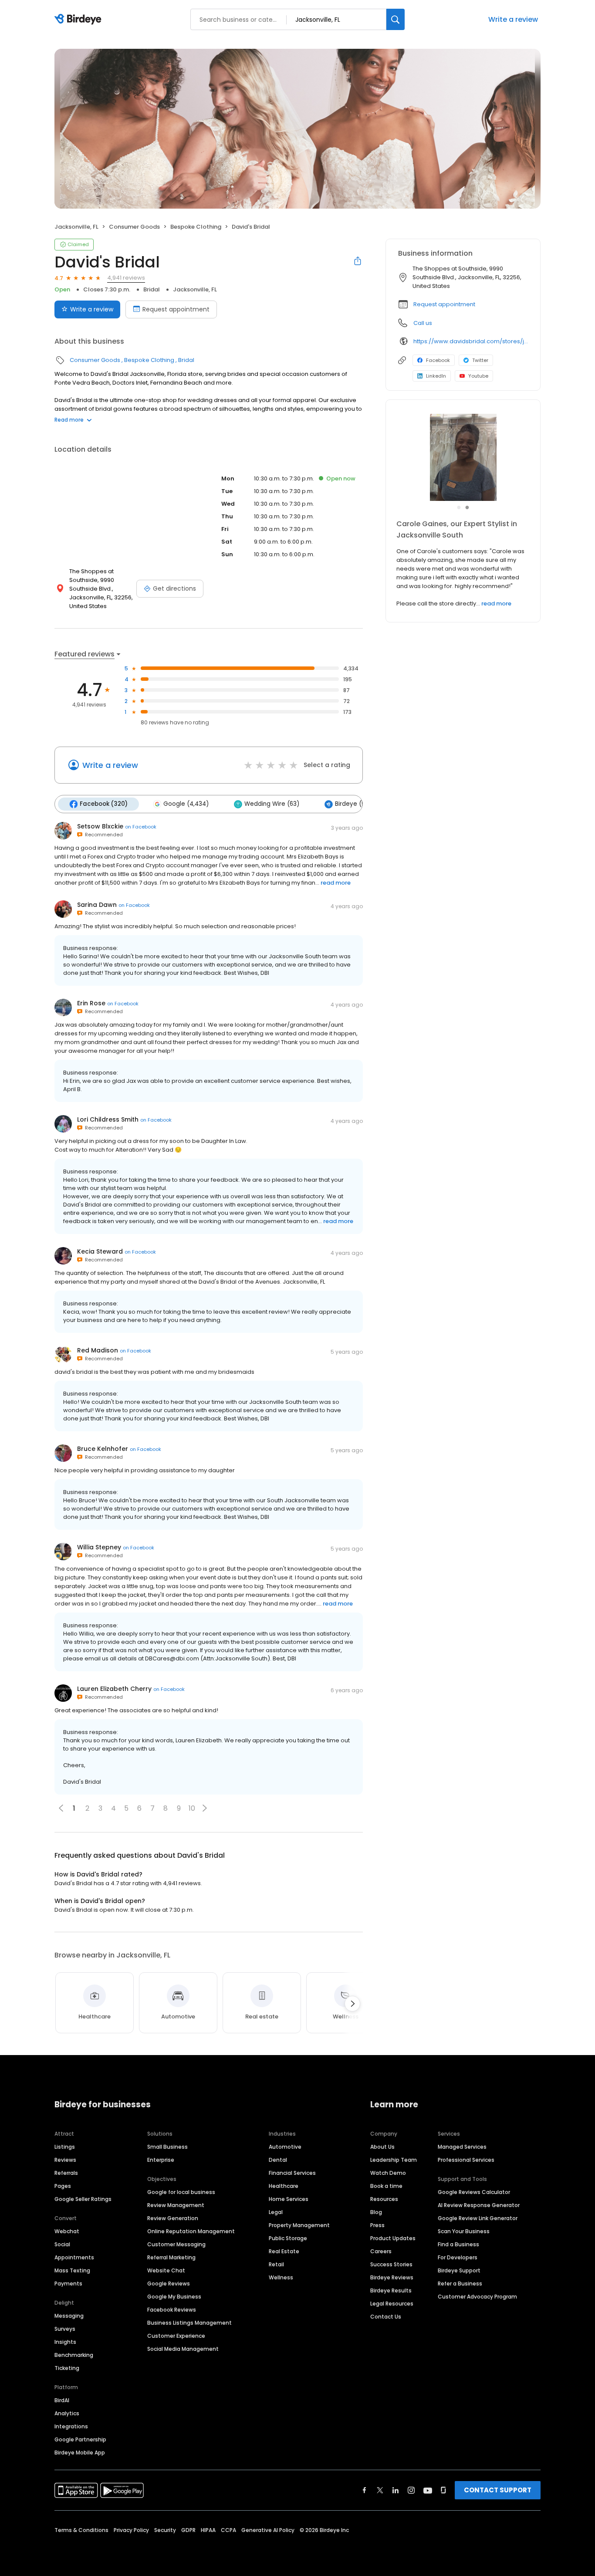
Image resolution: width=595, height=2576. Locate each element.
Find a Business (458, 2244)
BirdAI (62, 2400)
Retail (276, 2264)
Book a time (386, 2186)
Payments (68, 2284)
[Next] (352, 2004)
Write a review (513, 19)
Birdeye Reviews (392, 2277)
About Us (382, 2147)
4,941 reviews (126, 278)
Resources (384, 2199)
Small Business (167, 2147)
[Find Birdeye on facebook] (365, 2490)
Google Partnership (80, 2439)
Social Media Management (183, 2349)
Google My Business (174, 2297)
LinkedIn (436, 376)
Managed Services (462, 2147)
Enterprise (161, 2160)
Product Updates (393, 2238)
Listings (65, 2147)
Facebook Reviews (172, 2310)
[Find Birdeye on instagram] (411, 2490)
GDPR (188, 2530)
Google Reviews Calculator (474, 2192)
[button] (205, 1808)
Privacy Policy (131, 2530)
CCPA (228, 2530)
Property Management (299, 2225)
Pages (63, 2186)
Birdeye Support (459, 2270)
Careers (381, 2251)
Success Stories (391, 2264)
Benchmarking (74, 2355)
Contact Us (386, 2317)
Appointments (74, 2257)
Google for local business (181, 2192)
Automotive (285, 2147)
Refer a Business (460, 2284)
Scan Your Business (464, 2231)
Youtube (478, 376)
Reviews (65, 2160)
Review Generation (173, 2218)
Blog (376, 2212)
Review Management (176, 2205)
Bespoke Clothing (196, 227)
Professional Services (466, 2160)
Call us (423, 323)
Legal (276, 2212)
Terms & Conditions (81, 2530)
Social (62, 2244)
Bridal (152, 289)
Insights (65, 2342)
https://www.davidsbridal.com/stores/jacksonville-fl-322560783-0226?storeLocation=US (471, 341)
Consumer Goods (134, 227)
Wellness (281, 2277)
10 (192, 1808)
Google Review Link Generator (478, 2218)
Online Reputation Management (191, 2231)
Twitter (480, 360)
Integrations (71, 2426)
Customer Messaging (176, 2244)
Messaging (69, 2316)
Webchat (67, 2231)
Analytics (67, 2413)
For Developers (458, 2257)
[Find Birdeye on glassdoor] (443, 2490)
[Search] (396, 19)
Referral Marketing (171, 2257)
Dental (278, 2160)
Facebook (438, 360)
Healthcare (284, 2186)
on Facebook (141, 827)
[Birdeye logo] (79, 20)
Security (165, 2530)
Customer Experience (176, 2336)
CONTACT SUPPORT (498, 2490)
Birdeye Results (391, 2290)
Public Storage (288, 2238)
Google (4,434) (186, 804)
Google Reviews (169, 2284)
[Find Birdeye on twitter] (380, 2490)
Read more (69, 420)
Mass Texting (72, 2270)
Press (377, 2225)
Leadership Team (394, 2160)
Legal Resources (392, 2304)
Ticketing (67, 2368)
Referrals (66, 2173)
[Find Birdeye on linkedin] (396, 2490)
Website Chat (166, 2270)
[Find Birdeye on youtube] (428, 2490)
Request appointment (176, 309)
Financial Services (292, 2173)
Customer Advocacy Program (477, 2297)
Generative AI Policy (268, 2530)
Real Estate (284, 2251)
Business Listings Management (189, 2323)
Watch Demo (388, 2173)
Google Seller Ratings (83, 2199)
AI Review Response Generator (479, 2205)
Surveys (65, 2329)
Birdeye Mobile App (80, 2453)
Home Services (289, 2199)
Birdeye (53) (353, 804)
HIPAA (208, 2530)
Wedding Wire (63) (272, 804)
